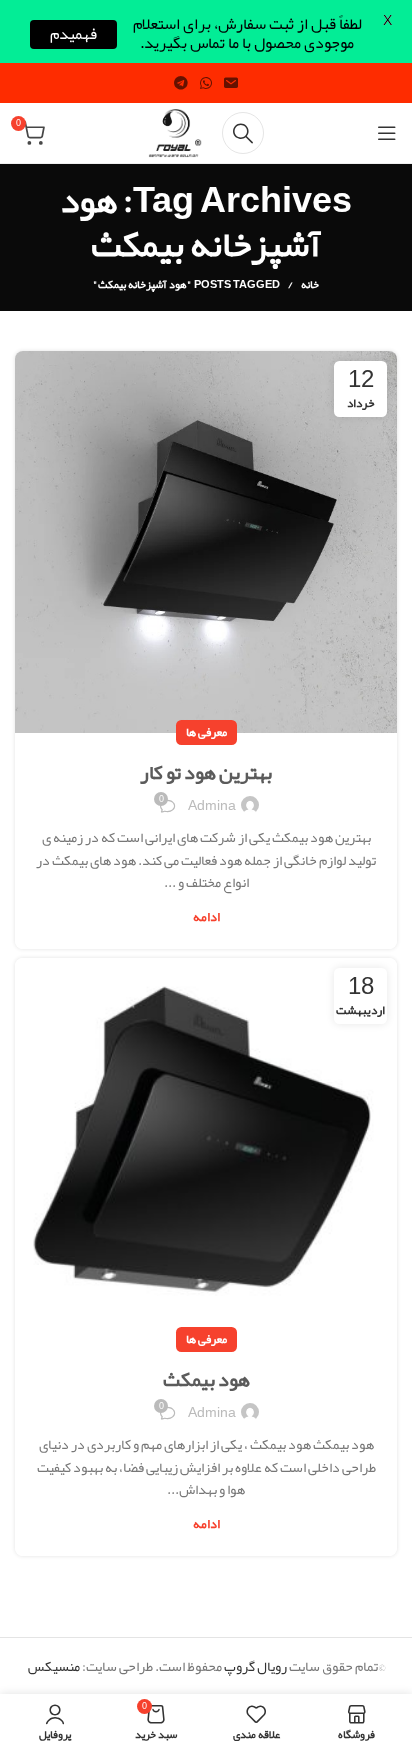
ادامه (206, 917)
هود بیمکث (206, 1379)
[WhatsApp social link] (206, 83)
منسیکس (54, 1666)
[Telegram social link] (181, 83)
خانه (310, 284)
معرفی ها (206, 732)
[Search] (243, 133)
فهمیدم (73, 34)
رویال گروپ (255, 1666)
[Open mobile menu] (387, 133)
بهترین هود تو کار (206, 772)
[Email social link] (231, 83)
